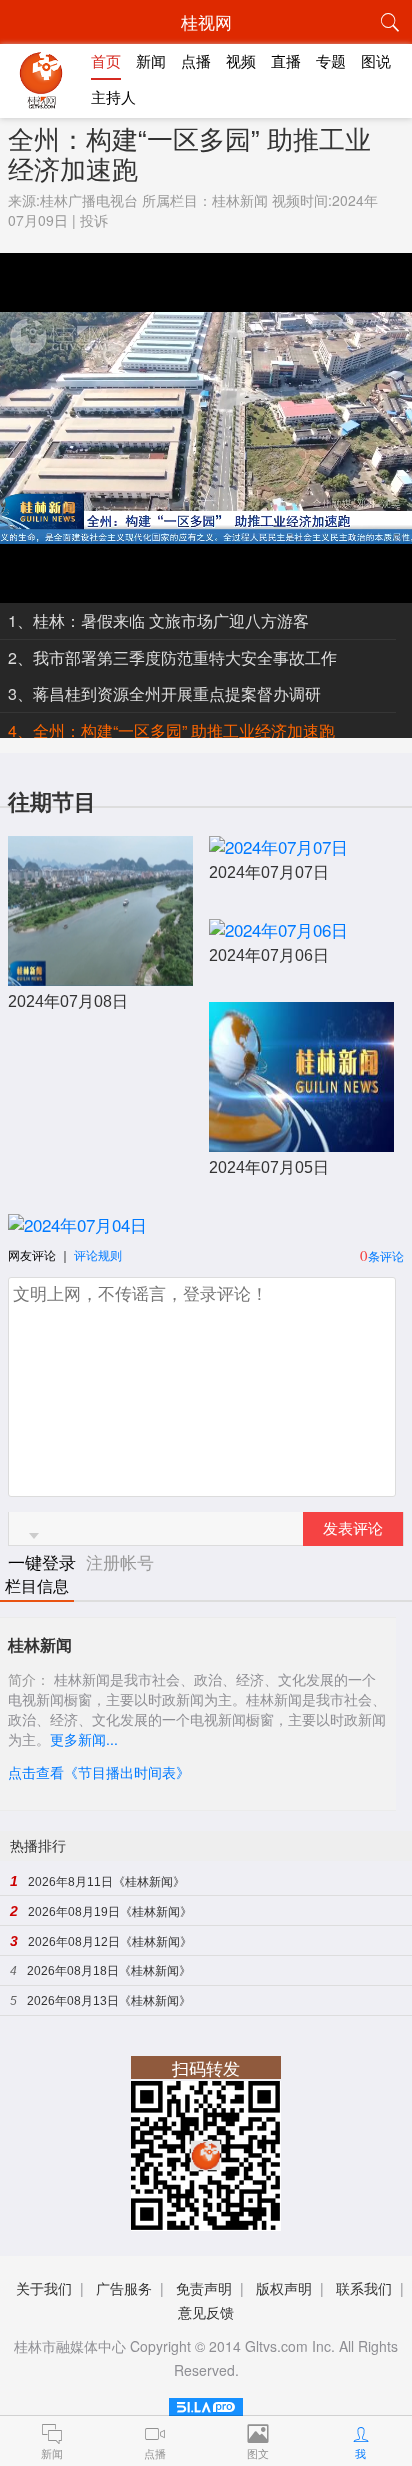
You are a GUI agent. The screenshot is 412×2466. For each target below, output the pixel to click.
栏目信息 (37, 1586)
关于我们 (44, 2288)
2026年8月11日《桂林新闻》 (106, 1882)
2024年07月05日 (269, 1167)
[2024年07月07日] (278, 846)
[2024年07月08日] (100, 975)
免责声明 (204, 2288)
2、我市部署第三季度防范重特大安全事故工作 (172, 657)
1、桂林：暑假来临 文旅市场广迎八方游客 (158, 620)
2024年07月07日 (269, 872)
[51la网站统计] (206, 2403)
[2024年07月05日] (301, 1141)
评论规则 (98, 1254)
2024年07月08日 (68, 1001)
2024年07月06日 (269, 955)
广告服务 (124, 2288)
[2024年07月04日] (77, 1224)
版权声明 (284, 2288)
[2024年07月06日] (278, 929)
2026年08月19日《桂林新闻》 (110, 1912)
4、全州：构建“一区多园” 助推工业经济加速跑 (171, 730)
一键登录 (44, 1561)
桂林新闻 (240, 200)
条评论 (386, 1255)
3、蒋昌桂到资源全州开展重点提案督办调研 (164, 693)
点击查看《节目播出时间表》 (99, 1772)
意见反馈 (206, 2312)
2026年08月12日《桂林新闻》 (110, 1942)
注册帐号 (120, 1561)
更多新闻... (84, 1739)
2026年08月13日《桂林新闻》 (109, 2001)
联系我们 (364, 2288)
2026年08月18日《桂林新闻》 (109, 1971)
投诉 (94, 220)
